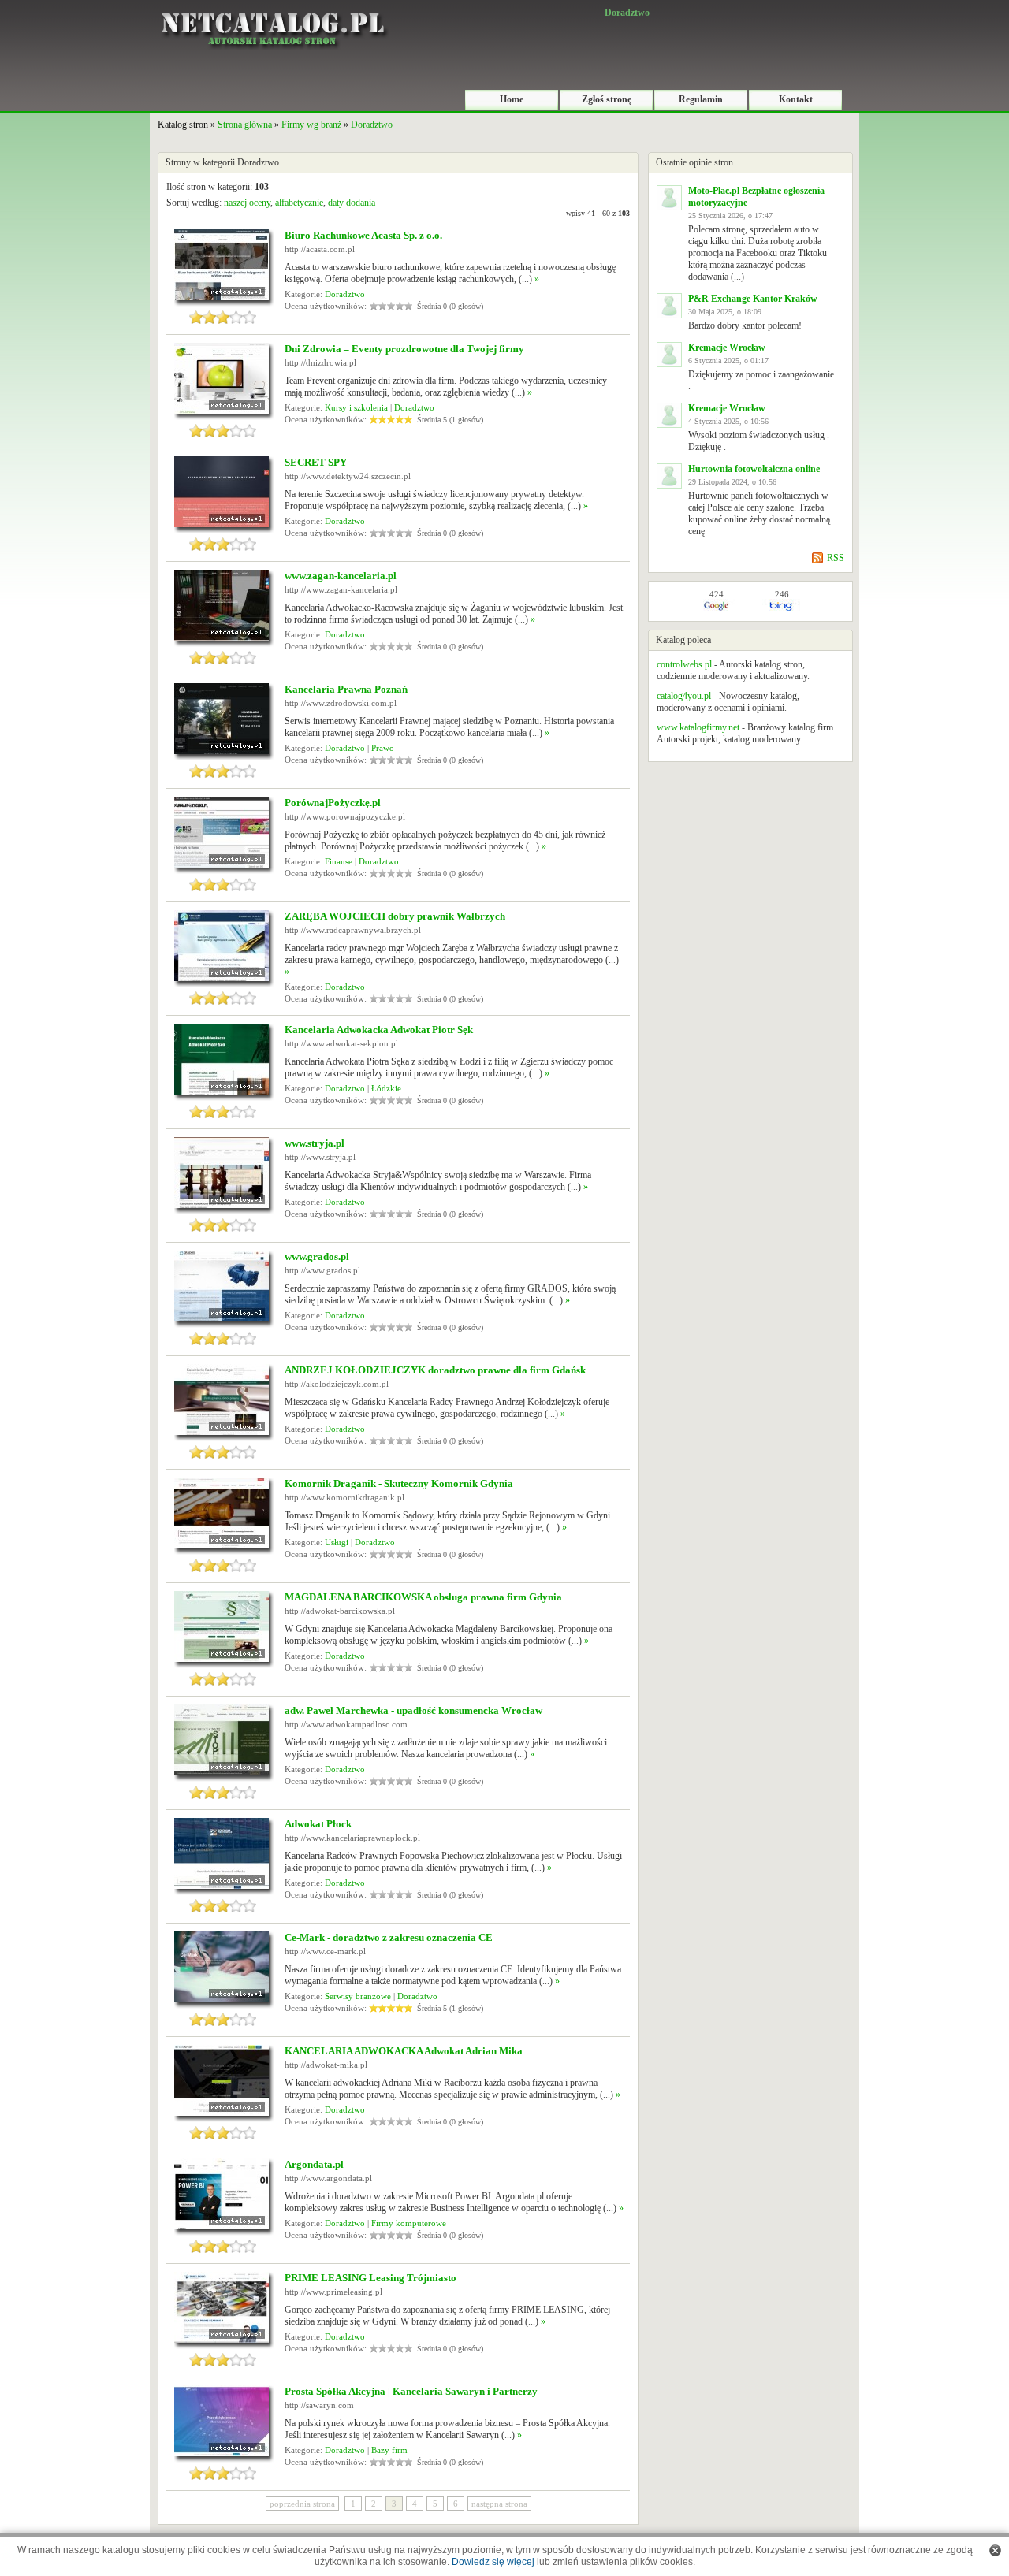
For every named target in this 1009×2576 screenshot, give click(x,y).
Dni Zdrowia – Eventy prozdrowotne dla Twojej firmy (404, 349)
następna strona (499, 2504)
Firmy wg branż (311, 125)
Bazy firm (389, 2450)
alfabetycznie (299, 203)
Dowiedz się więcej (493, 2562)
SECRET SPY (316, 462)
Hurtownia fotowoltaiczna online (754, 469)
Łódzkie (386, 1088)
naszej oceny (247, 203)
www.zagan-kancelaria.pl (341, 576)
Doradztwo (372, 125)
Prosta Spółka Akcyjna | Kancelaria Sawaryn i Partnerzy (411, 2391)
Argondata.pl (314, 2164)
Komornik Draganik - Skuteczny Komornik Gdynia (399, 1483)
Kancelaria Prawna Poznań (346, 689)
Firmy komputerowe (409, 2223)
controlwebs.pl (684, 664)
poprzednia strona (302, 2504)
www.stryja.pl (315, 1143)
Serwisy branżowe (358, 1996)
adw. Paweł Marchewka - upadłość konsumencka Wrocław (413, 1710)
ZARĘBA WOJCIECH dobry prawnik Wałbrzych (395, 916)
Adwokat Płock (318, 1824)
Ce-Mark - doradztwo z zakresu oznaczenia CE (389, 1937)
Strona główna (245, 125)
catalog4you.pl (684, 696)
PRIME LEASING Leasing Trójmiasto (370, 2278)
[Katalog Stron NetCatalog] (272, 6)
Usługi (337, 1542)
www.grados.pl (317, 1256)
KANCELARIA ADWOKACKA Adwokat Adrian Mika (404, 2051)
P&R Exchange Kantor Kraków (753, 299)
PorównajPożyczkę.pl (333, 803)
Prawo (383, 748)
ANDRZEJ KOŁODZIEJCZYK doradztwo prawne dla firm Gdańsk (435, 1370)
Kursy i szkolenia (356, 407)
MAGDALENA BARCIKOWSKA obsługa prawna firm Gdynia (423, 1597)
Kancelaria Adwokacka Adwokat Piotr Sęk (379, 1030)
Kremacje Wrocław (727, 348)
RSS (836, 558)
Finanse (339, 861)
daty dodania (352, 203)
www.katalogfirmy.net (698, 727)
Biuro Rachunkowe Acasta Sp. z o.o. (363, 235)
